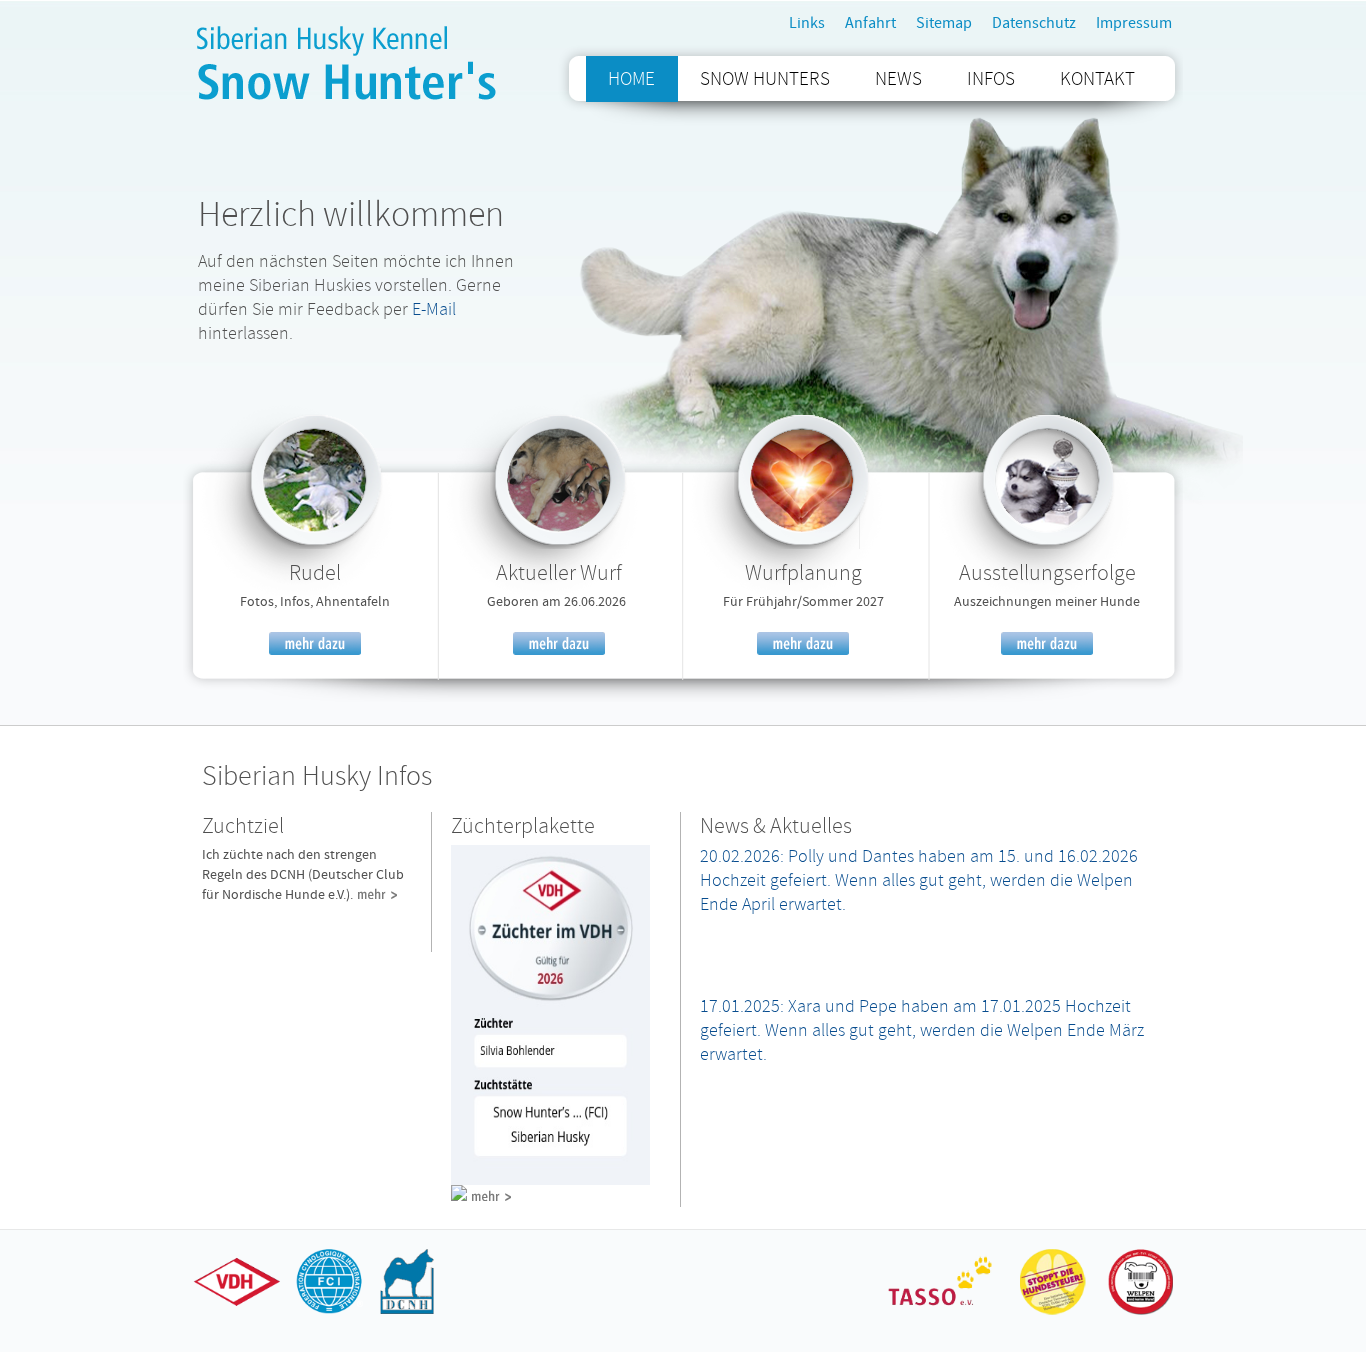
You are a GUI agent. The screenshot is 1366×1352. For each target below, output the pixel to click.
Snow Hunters (765, 79)
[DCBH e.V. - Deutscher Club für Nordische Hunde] (407, 1313)
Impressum (1134, 23)
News (898, 79)
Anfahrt (870, 23)
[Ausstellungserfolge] (1047, 545)
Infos (991, 79)
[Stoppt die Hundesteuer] (1052, 1313)
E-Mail (432, 309)
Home (631, 79)
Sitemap (944, 23)
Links (807, 23)
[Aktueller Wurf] (559, 545)
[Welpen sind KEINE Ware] (1136, 1313)
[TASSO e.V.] (941, 1313)
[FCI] (327, 1313)
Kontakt (1097, 79)
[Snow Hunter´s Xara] (315, 545)
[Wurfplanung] (803, 545)
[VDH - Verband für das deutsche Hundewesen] (239, 1313)
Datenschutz (1034, 23)
